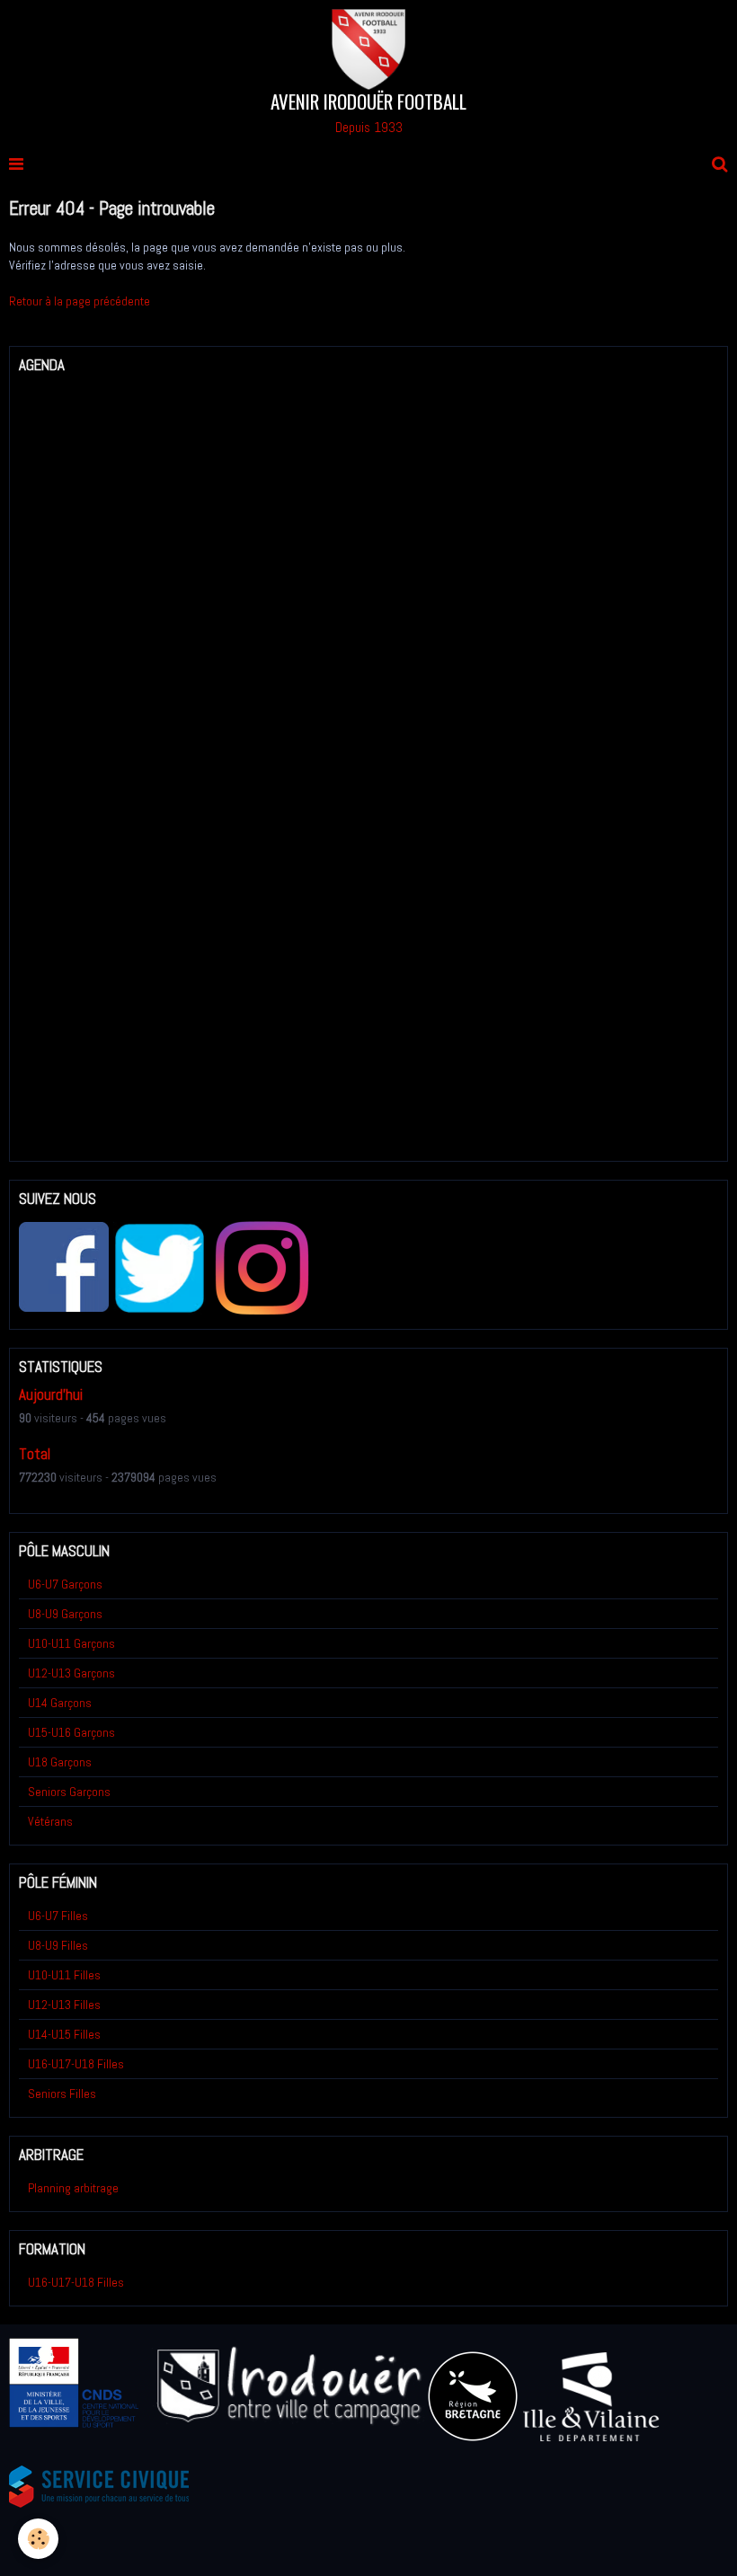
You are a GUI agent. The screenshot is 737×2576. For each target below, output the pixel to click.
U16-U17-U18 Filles (76, 2064)
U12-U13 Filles (64, 2005)
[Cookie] (38, 2539)
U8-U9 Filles (58, 1945)
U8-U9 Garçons (65, 1614)
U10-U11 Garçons (71, 1643)
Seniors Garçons (69, 1792)
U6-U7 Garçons (65, 1584)
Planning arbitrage (73, 2188)
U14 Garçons (60, 1703)
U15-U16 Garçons (71, 1732)
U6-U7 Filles (58, 1916)
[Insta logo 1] (262, 1268)
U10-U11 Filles (64, 1975)
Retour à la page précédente (80, 301)
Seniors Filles (62, 2094)
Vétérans (50, 1821)
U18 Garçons (60, 1762)
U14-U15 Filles (64, 2034)
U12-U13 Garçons (71, 1673)
